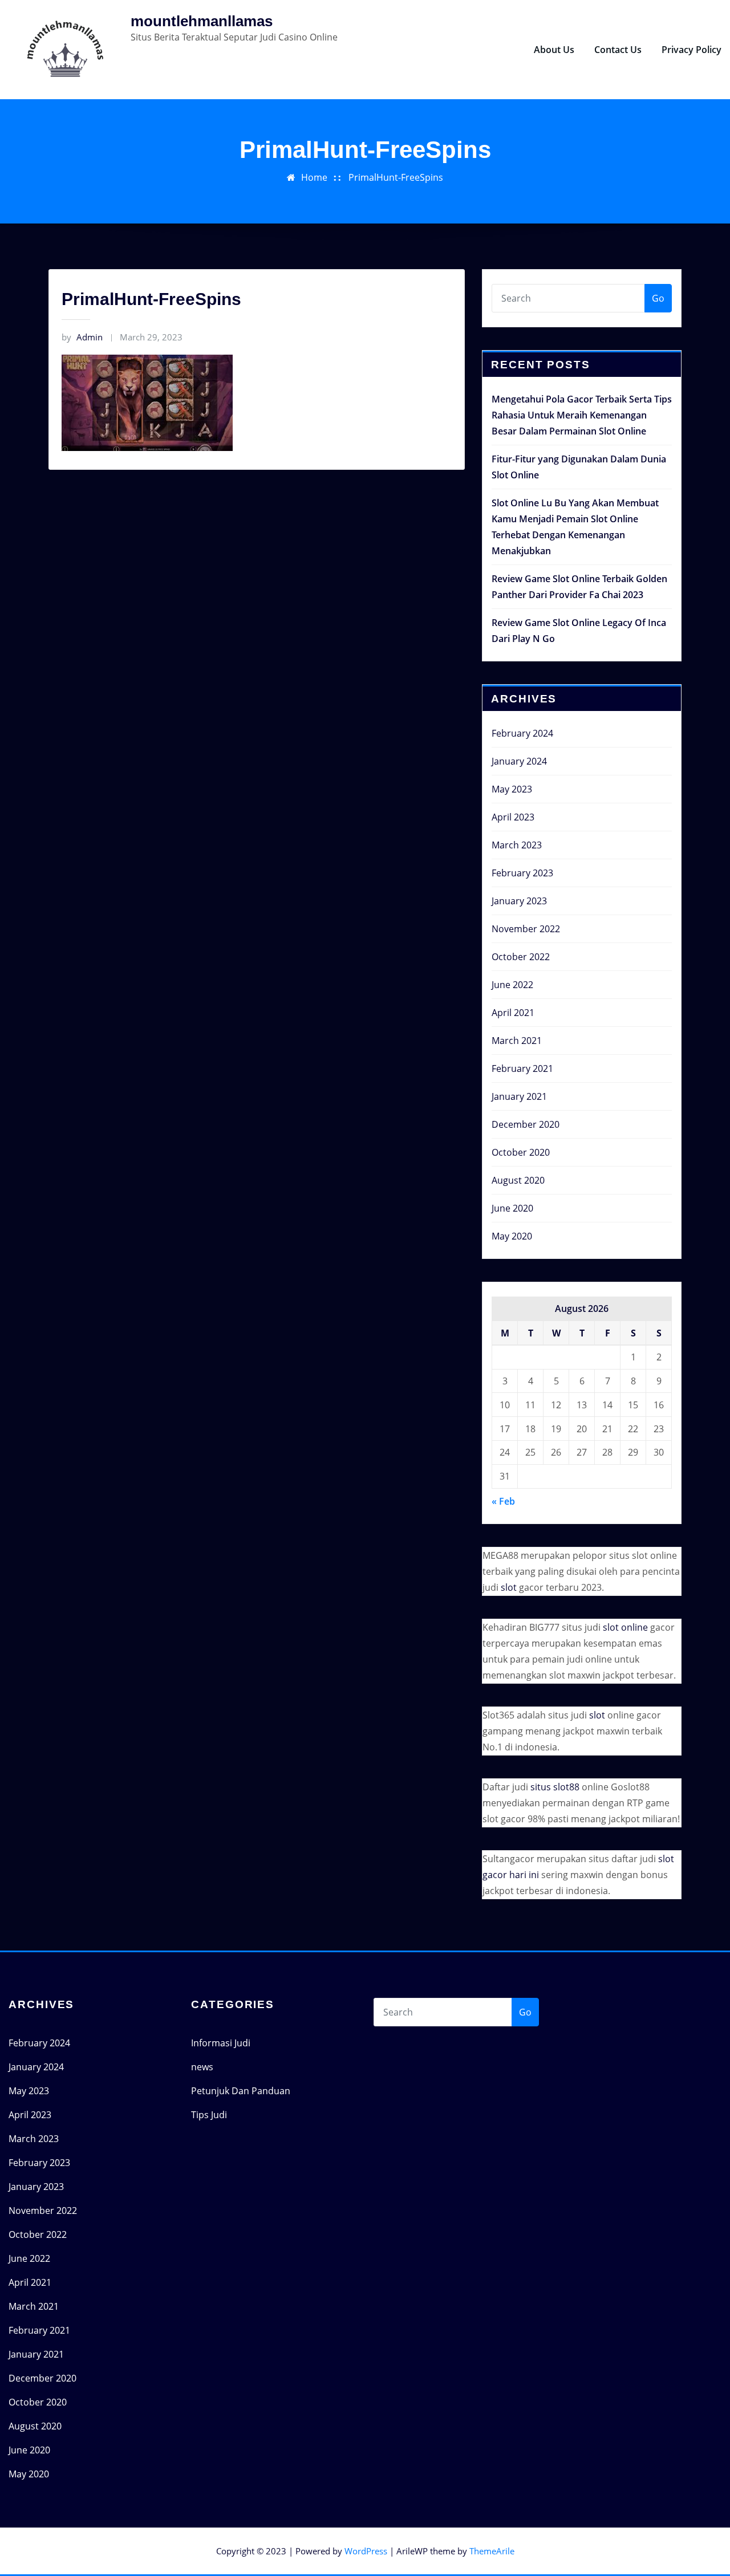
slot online (625, 1627)
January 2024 (519, 761)
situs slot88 (555, 1787)
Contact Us (618, 50)
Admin (82, 337)
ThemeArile (492, 2551)
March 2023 (517, 845)
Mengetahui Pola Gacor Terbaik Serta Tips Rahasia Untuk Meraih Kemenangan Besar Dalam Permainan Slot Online (582, 415)
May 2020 (512, 1236)
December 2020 (526, 1124)
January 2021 (519, 1096)
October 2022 (521, 957)
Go (658, 298)
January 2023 (519, 901)
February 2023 (522, 873)
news (202, 2067)
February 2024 (522, 733)
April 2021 (513, 1013)
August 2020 (518, 1180)
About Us (554, 50)
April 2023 (513, 817)
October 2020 (521, 1152)
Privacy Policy (692, 50)
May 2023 (512, 789)
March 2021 (517, 1041)
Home (314, 177)
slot (509, 1587)
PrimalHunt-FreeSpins (396, 177)
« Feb (503, 1501)
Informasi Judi (221, 2043)
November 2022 (526, 929)
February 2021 (522, 1068)
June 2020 (512, 1208)
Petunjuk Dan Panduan (241, 2091)
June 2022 (512, 985)
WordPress (366, 2551)
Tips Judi (209, 2115)
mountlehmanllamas (202, 21)
